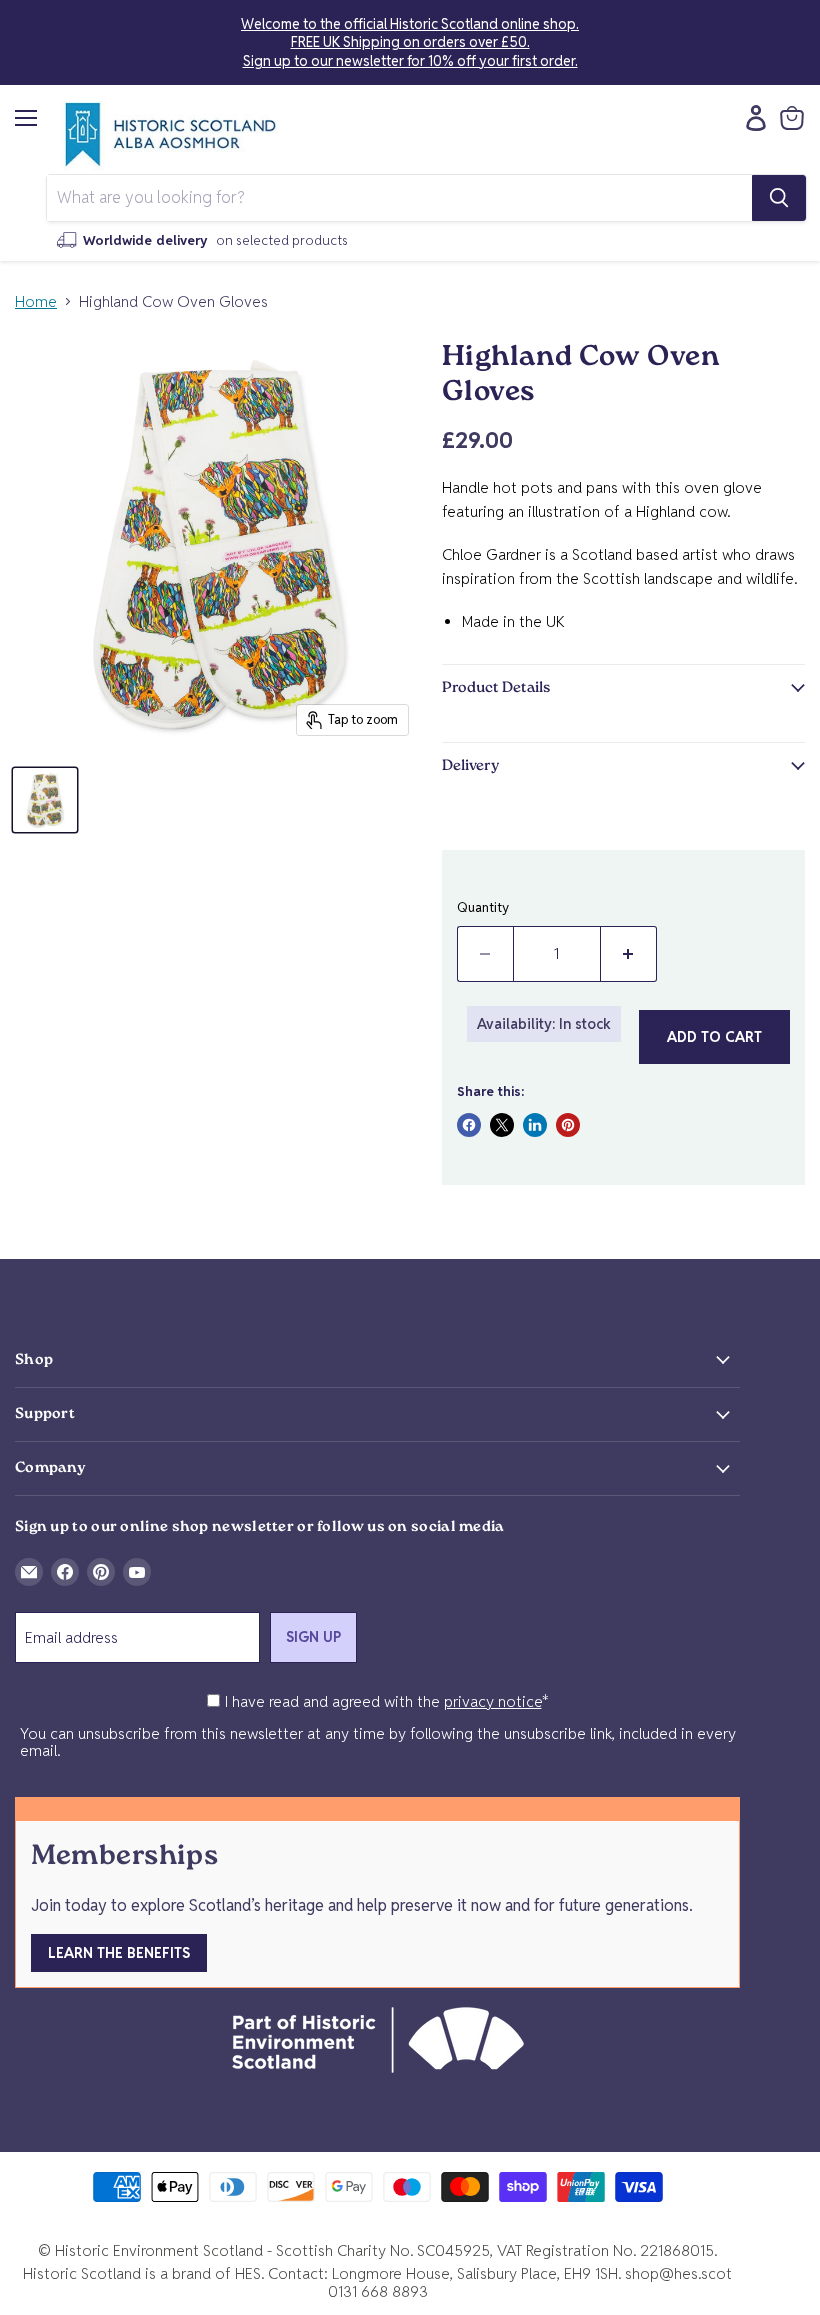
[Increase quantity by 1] (629, 954)
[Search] (779, 198)
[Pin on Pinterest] (568, 1125)
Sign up (313, 1637)
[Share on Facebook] (469, 1125)
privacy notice (493, 1701)
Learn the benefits (119, 1953)
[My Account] (751, 118)
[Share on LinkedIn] (535, 1125)
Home (36, 301)
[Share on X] (502, 1125)
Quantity (483, 907)
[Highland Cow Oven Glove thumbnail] (45, 800)
